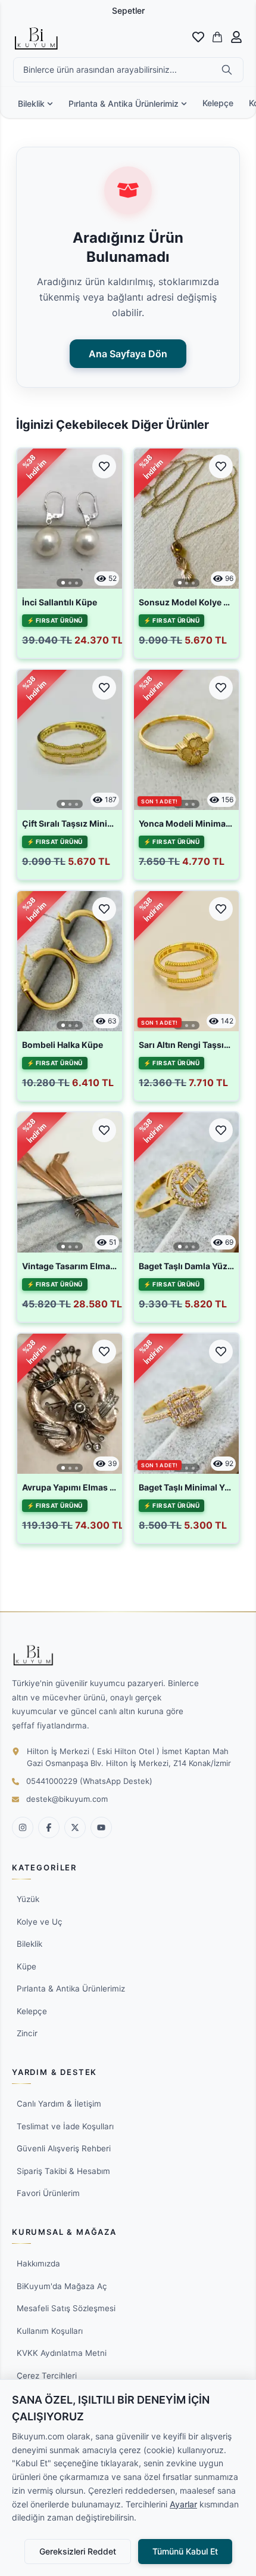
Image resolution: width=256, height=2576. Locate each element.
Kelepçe (218, 103)
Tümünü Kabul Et (185, 2551)
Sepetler (128, 10)
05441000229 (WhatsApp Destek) (89, 1781)
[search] (227, 70)
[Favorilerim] (198, 37)
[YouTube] (101, 1827)
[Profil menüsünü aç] (236, 37)
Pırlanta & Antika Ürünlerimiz (124, 103)
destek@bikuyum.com (67, 1799)
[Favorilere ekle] (104, 466)
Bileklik (31, 103)
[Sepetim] (217, 37)
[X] (75, 1827)
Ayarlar (183, 2504)
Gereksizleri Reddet (78, 2551)
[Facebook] (49, 1827)
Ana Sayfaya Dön (128, 354)
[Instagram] (23, 1827)
